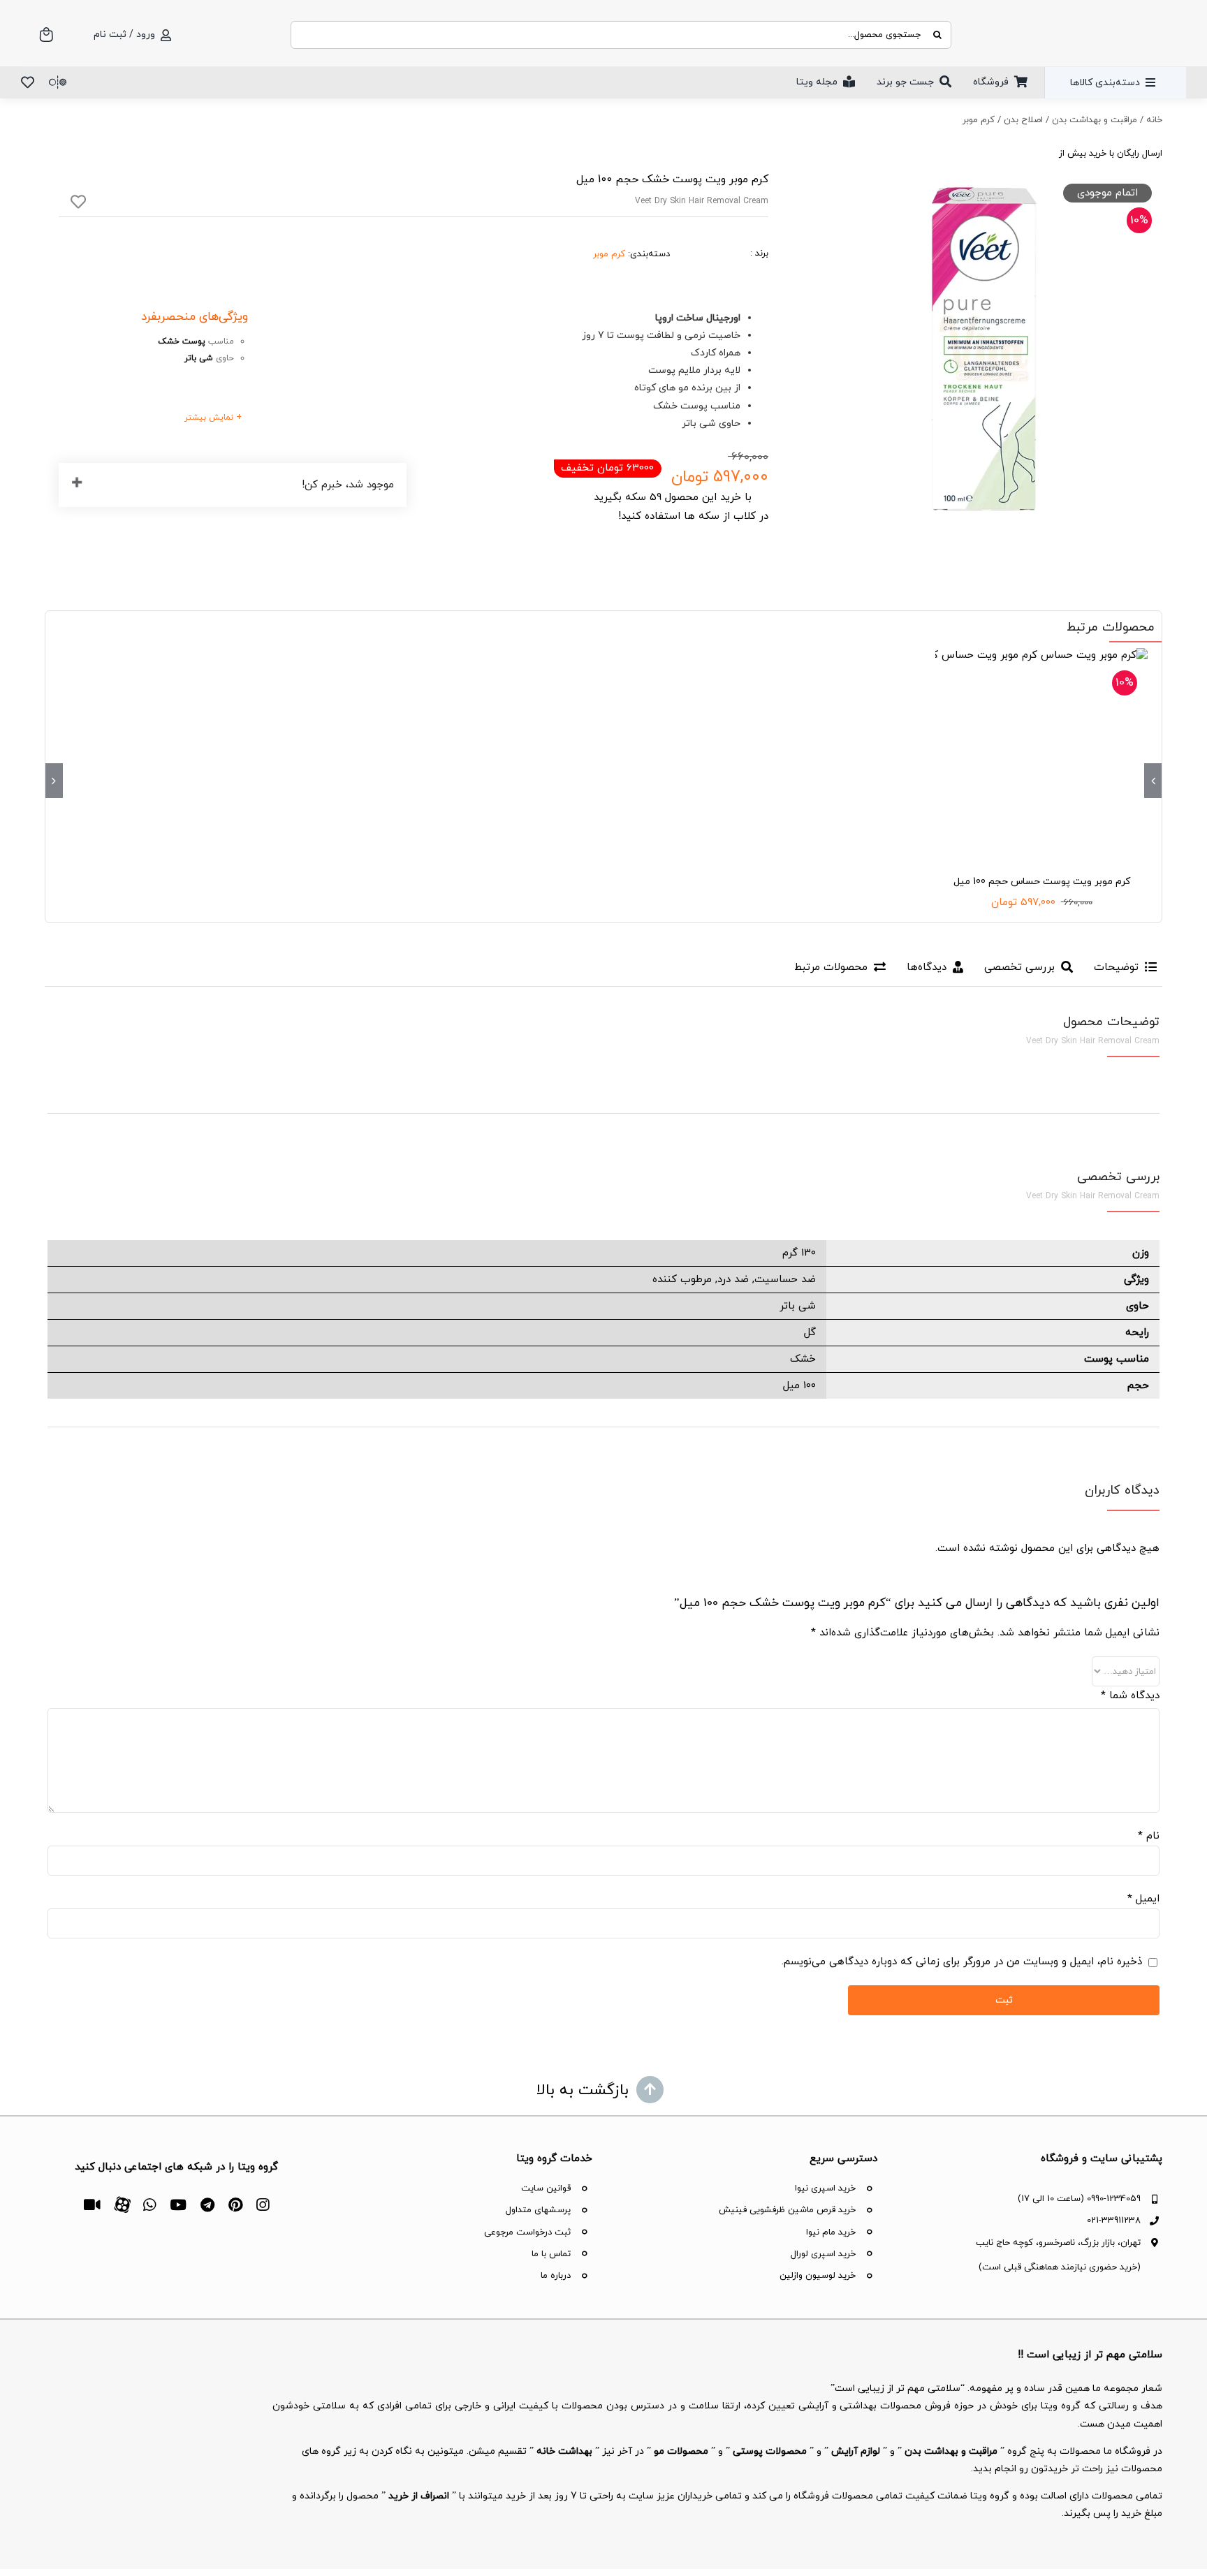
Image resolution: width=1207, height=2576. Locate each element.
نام (1149, 1836)
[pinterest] (235, 2205)
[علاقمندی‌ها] (28, 82)
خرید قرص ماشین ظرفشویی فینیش (787, 2210)
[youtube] (178, 2205)
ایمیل (1143, 1899)
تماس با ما (551, 2254)
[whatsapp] (149, 2205)
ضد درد (733, 1280)
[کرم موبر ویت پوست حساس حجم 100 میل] (1041, 754)
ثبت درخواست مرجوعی (527, 2232)
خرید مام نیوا (831, 2232)
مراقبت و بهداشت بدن (1095, 120)
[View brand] (719, 234)
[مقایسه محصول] (58, 82)
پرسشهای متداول (538, 2210)
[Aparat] (122, 2203)
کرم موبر (979, 120)
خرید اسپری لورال (823, 2254)
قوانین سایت (546, 2188)
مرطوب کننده (682, 1280)
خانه (1154, 120)
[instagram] (263, 2205)
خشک (803, 1359)
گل (810, 1333)
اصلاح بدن (1023, 120)
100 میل (799, 1386)
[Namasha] (92, 2205)
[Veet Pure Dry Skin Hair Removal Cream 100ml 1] (983, 348)
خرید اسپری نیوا (825, 2188)
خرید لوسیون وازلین (818, 2276)
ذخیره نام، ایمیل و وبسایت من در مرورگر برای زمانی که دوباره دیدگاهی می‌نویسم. (962, 1962)
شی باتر (798, 1306)
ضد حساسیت (785, 1280)
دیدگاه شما (1130, 1696)
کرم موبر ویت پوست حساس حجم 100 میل (1042, 882)
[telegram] (207, 2205)
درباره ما (556, 2276)
